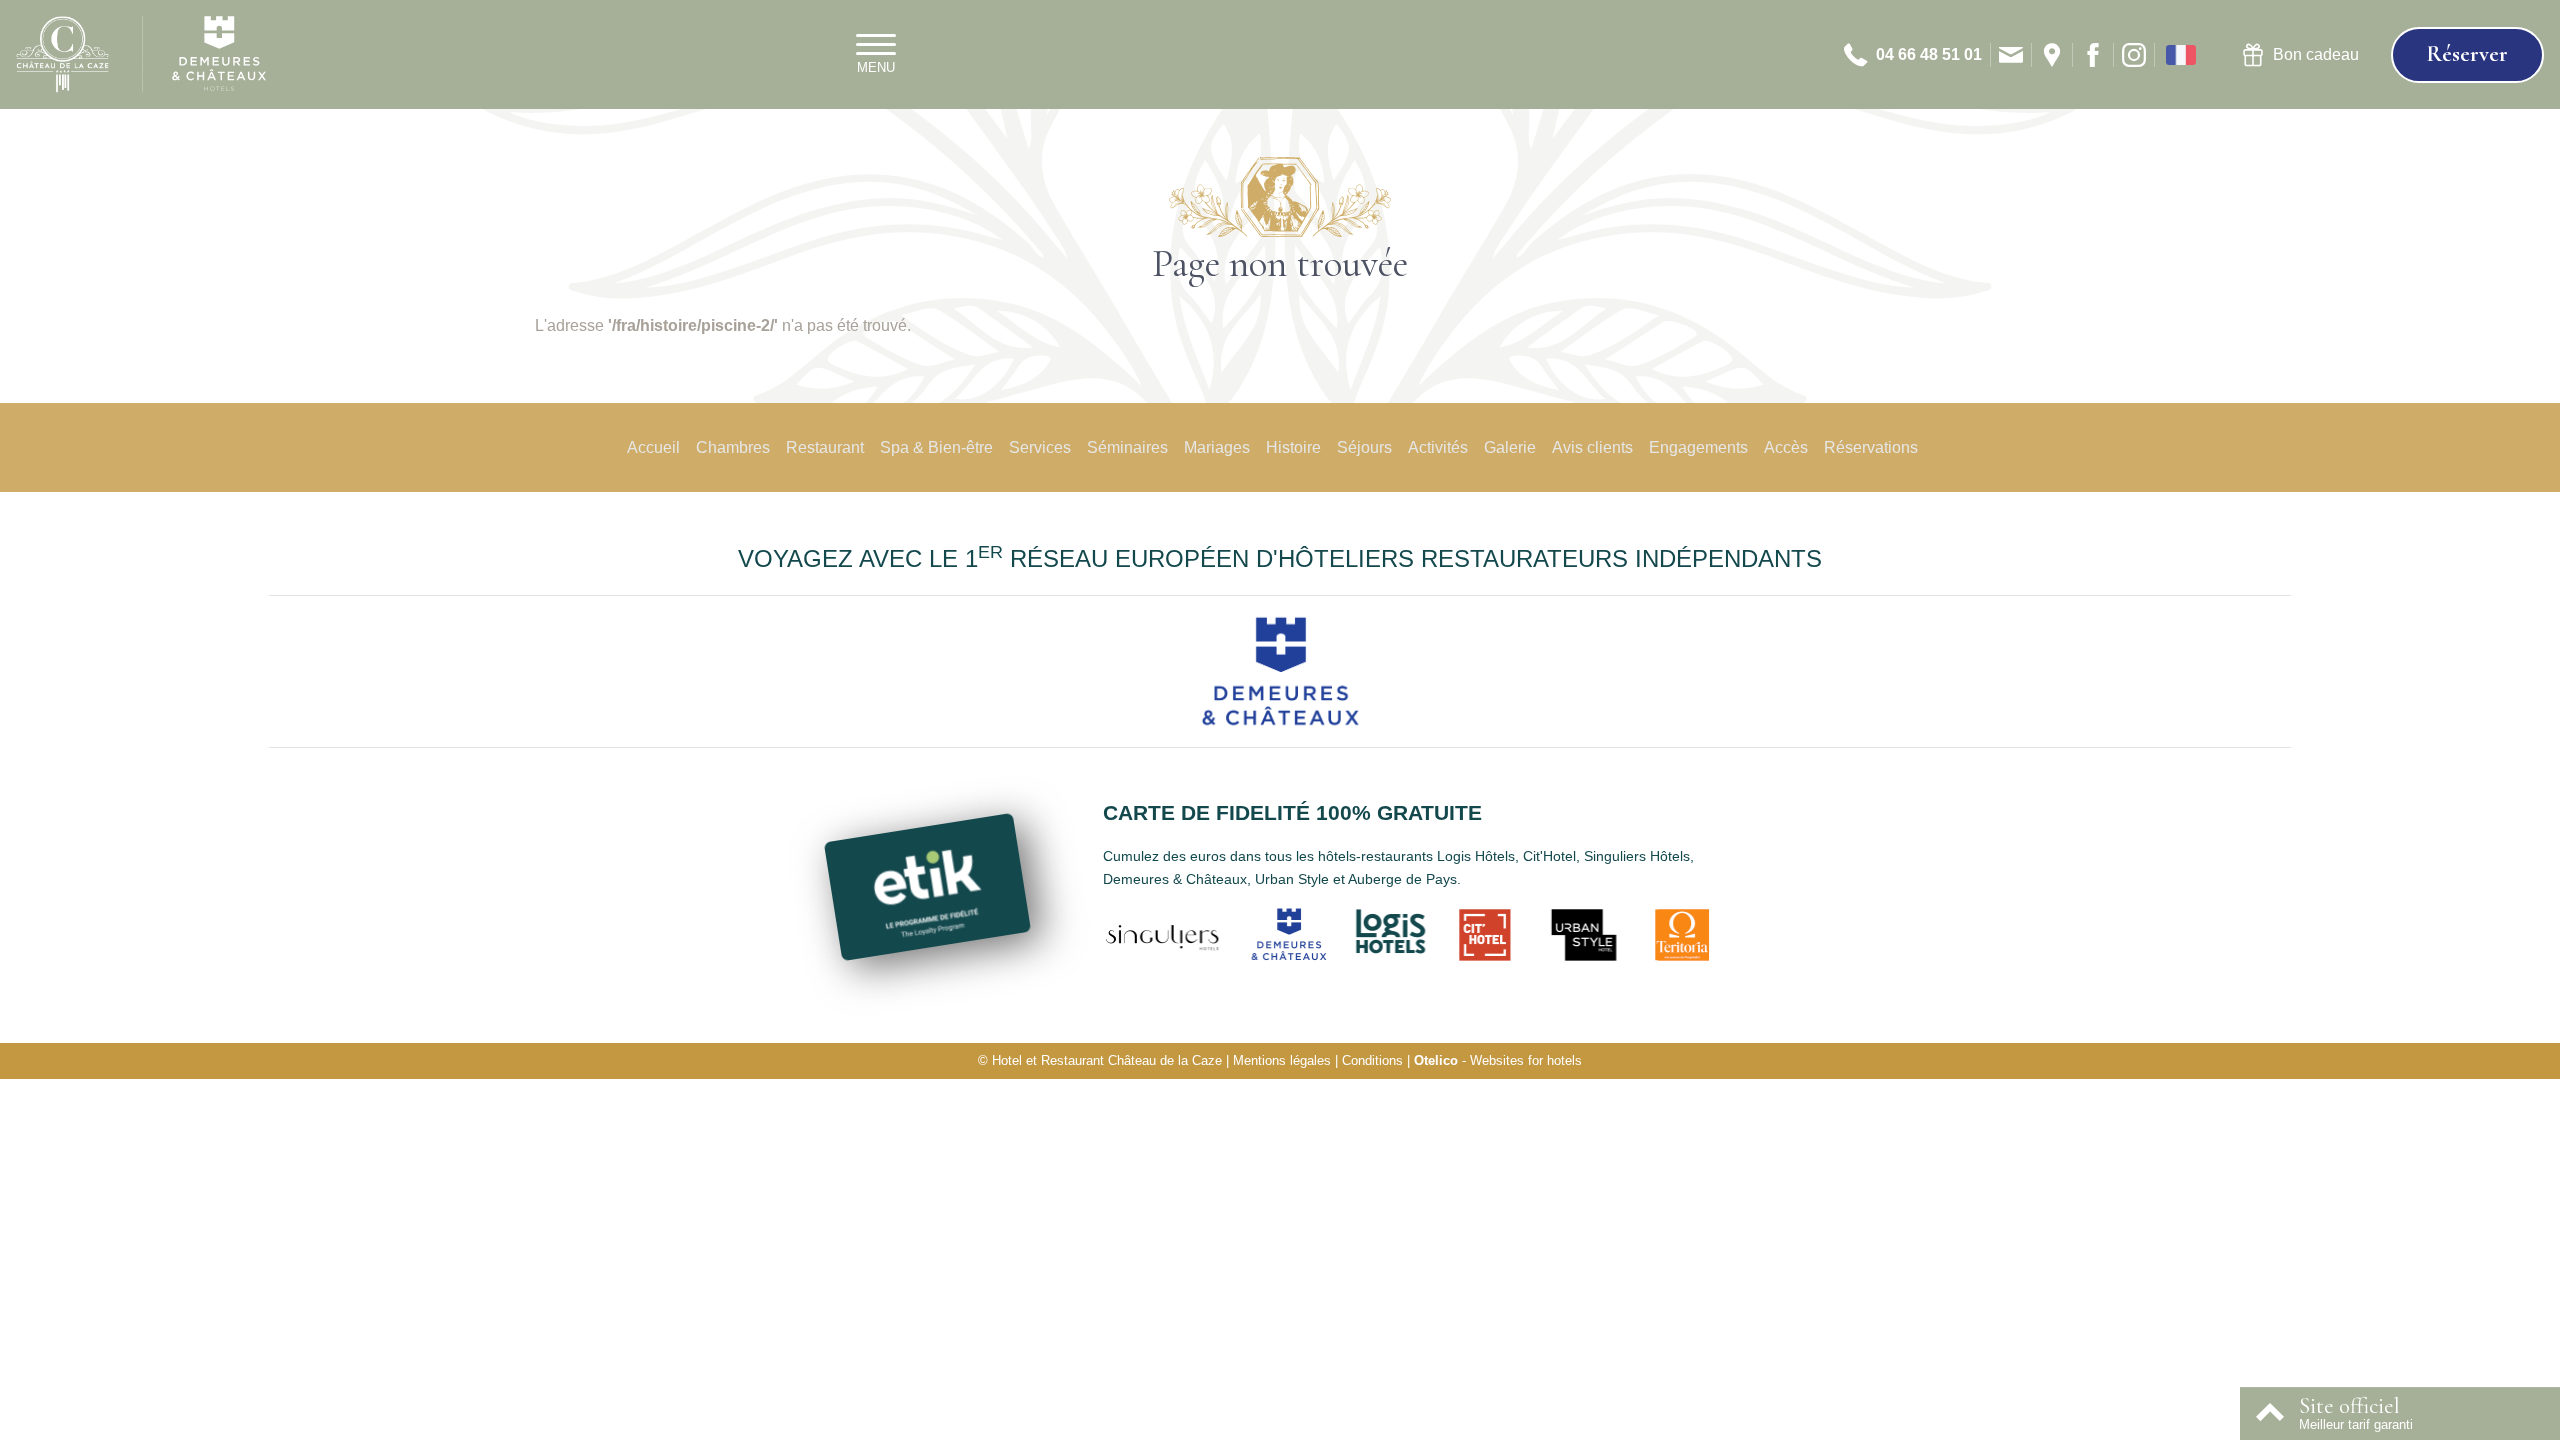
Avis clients (1592, 447)
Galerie (1510, 447)
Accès (1786, 447)
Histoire (1293, 447)
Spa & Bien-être (936, 447)
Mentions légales (1282, 1060)
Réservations (1871, 447)
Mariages (1217, 447)
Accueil (653, 447)
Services (1040, 447)
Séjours (1364, 447)
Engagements (1698, 447)
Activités (1438, 447)
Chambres (733, 447)
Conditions (1372, 1060)
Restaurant (825, 447)
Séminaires (1127, 447)
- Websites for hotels (1498, 1060)
